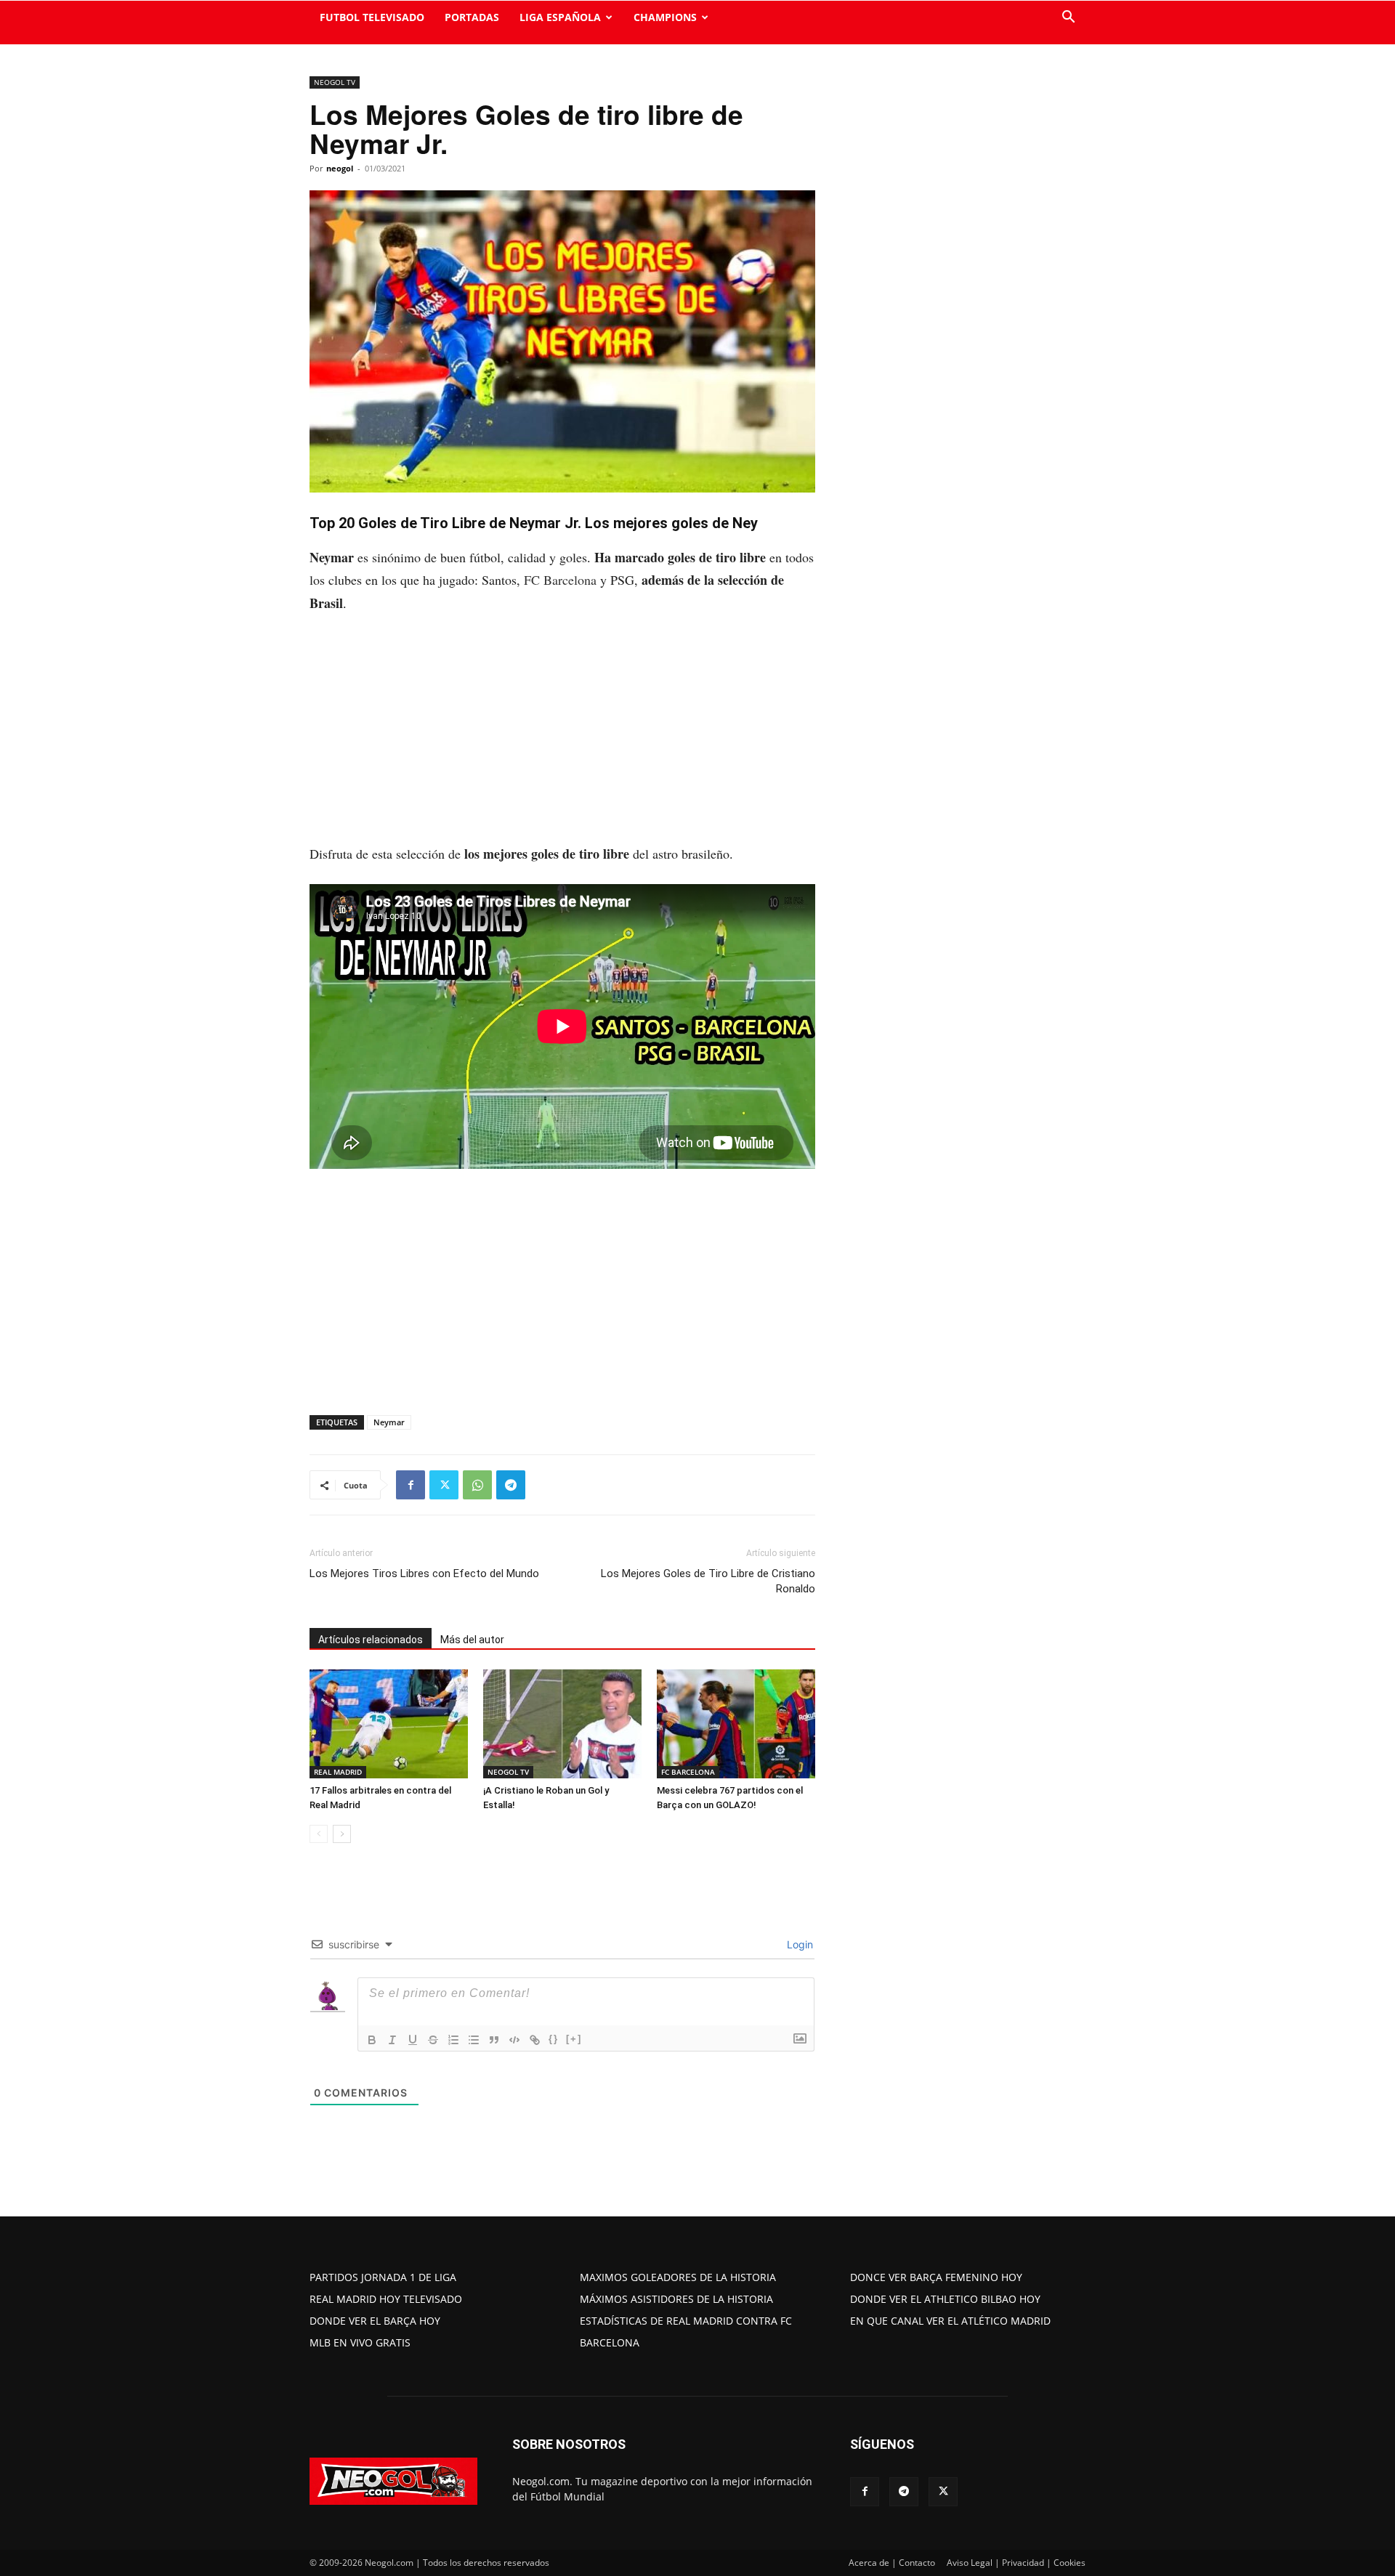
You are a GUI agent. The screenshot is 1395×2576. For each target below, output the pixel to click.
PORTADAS (472, 17)
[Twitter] (444, 1485)
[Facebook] (411, 1485)
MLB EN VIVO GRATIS (360, 2342)
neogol (340, 168)
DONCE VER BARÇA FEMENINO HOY (936, 2277)
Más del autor (472, 1640)
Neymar (389, 1422)
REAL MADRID (338, 1772)
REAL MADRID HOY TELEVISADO (386, 2299)
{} (554, 2039)
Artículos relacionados (371, 1640)
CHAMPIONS (665, 17)
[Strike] (433, 2040)
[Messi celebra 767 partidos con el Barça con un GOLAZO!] (736, 1724)
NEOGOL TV (335, 82)
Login (798, 1944)
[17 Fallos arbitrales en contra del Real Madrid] (389, 1724)
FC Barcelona (560, 580)
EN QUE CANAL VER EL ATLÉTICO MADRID (950, 2321)
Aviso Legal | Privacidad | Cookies (1016, 2563)
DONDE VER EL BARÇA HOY (375, 2321)
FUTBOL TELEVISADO (372, 17)
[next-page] (342, 1834)
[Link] (535, 2040)
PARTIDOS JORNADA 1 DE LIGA (383, 2277)
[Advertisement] (562, 735)
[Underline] (413, 2040)
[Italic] (392, 2040)
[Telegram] (511, 1485)
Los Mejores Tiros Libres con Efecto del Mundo (424, 1573)
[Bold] (372, 2040)
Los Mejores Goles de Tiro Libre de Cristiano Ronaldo (708, 1581)
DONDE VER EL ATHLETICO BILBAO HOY (945, 2299)
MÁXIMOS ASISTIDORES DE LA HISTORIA (676, 2299)
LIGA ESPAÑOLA (560, 17)
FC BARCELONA (688, 1772)
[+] (574, 2039)
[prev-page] (319, 1834)
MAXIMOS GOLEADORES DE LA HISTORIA (678, 2277)
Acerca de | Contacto (892, 2563)
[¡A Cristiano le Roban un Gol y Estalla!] (562, 1724)
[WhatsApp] (477, 1485)
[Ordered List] (453, 2040)
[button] (1068, 19)
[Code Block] (514, 2040)
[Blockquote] (494, 2040)
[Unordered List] (474, 2040)
